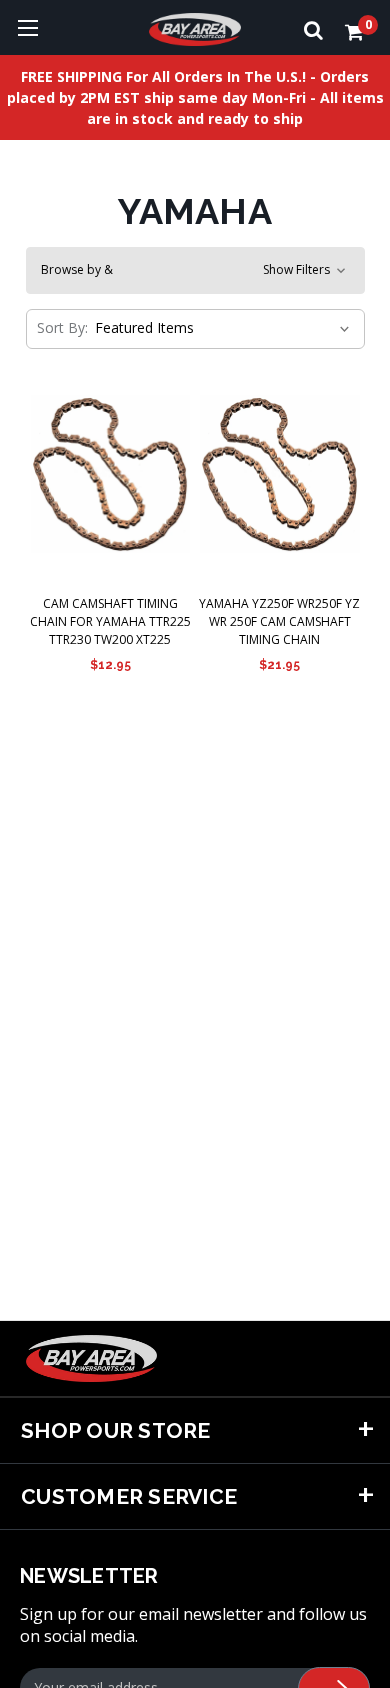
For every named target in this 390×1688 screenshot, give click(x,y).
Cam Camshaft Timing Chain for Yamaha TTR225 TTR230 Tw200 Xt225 (110, 621)
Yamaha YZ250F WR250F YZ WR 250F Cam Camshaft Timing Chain (279, 621)
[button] (195, 270)
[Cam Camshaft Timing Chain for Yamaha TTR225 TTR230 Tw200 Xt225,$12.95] (111, 474)
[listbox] (220, 328)
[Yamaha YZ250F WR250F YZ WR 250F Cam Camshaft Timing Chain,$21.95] (280, 474)
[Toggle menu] (27, 27)
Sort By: (62, 327)
